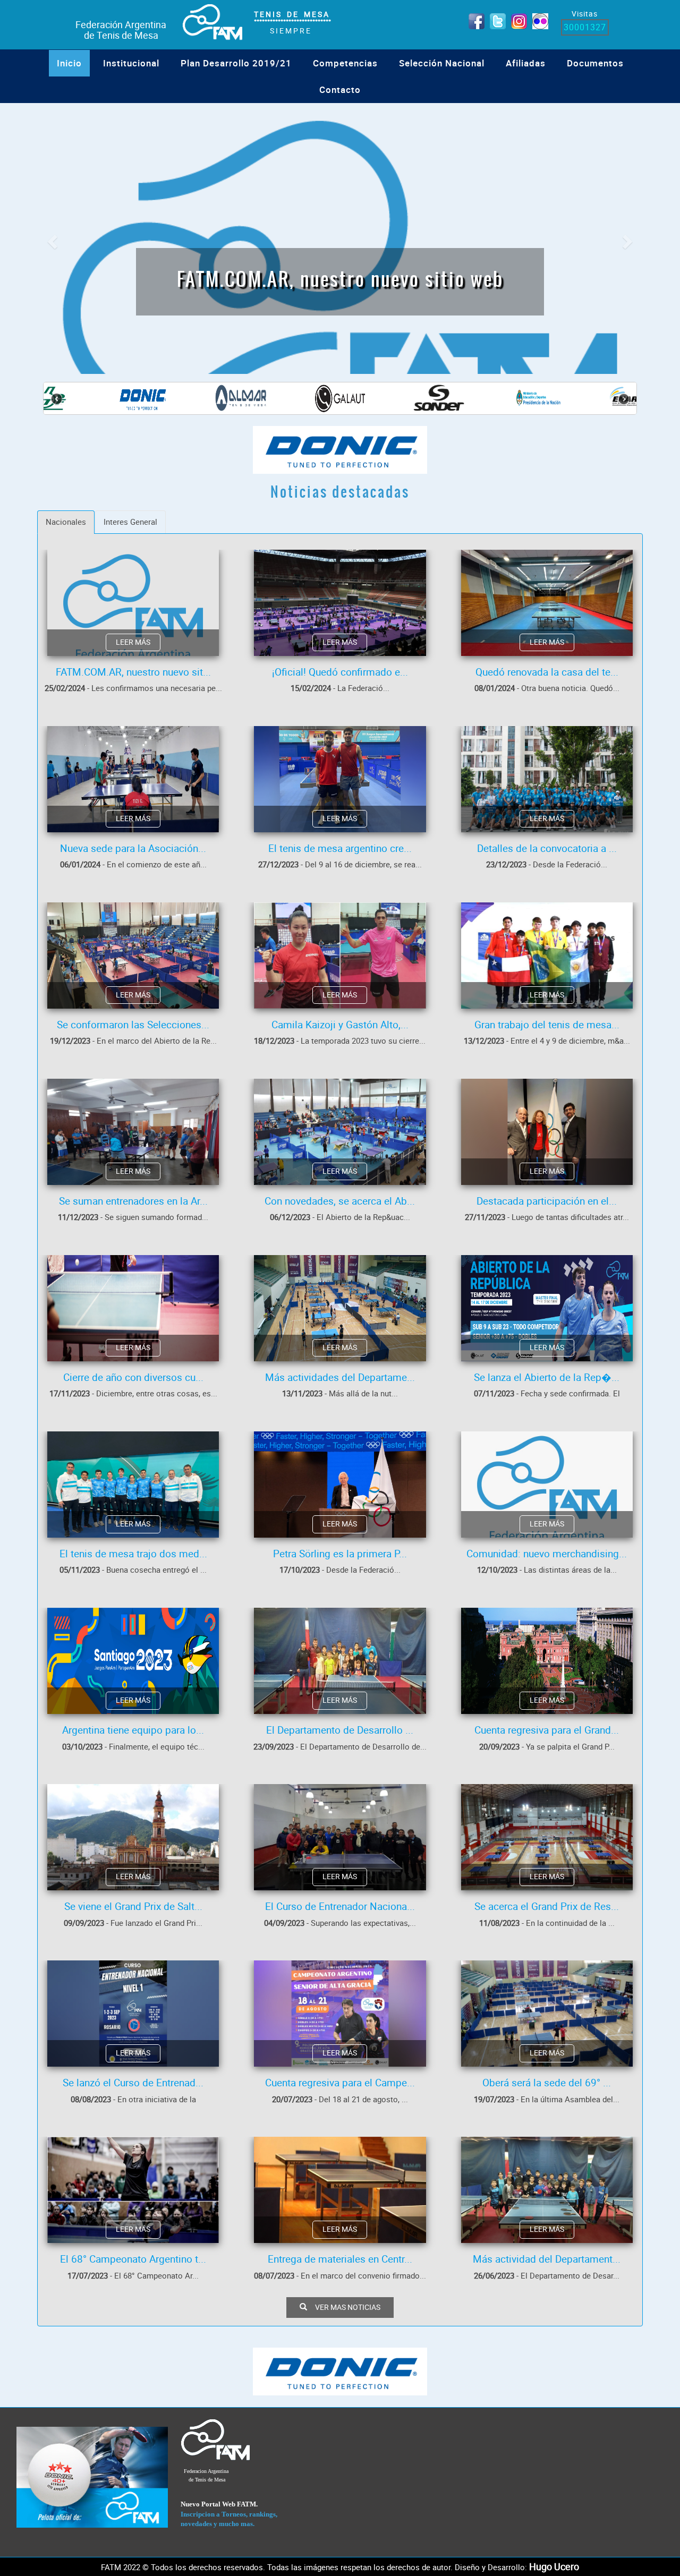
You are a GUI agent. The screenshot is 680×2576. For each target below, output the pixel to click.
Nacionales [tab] (66, 522)
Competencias (345, 63)
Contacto (340, 89)
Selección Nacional (442, 63)
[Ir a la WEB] (92, 2477)
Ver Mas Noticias (348, 2307)
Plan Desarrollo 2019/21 (236, 63)
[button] (51, 238)
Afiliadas (526, 63)
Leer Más (133, 642)
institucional (131, 63)
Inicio (69, 63)
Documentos (595, 63)
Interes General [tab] (130, 522)
